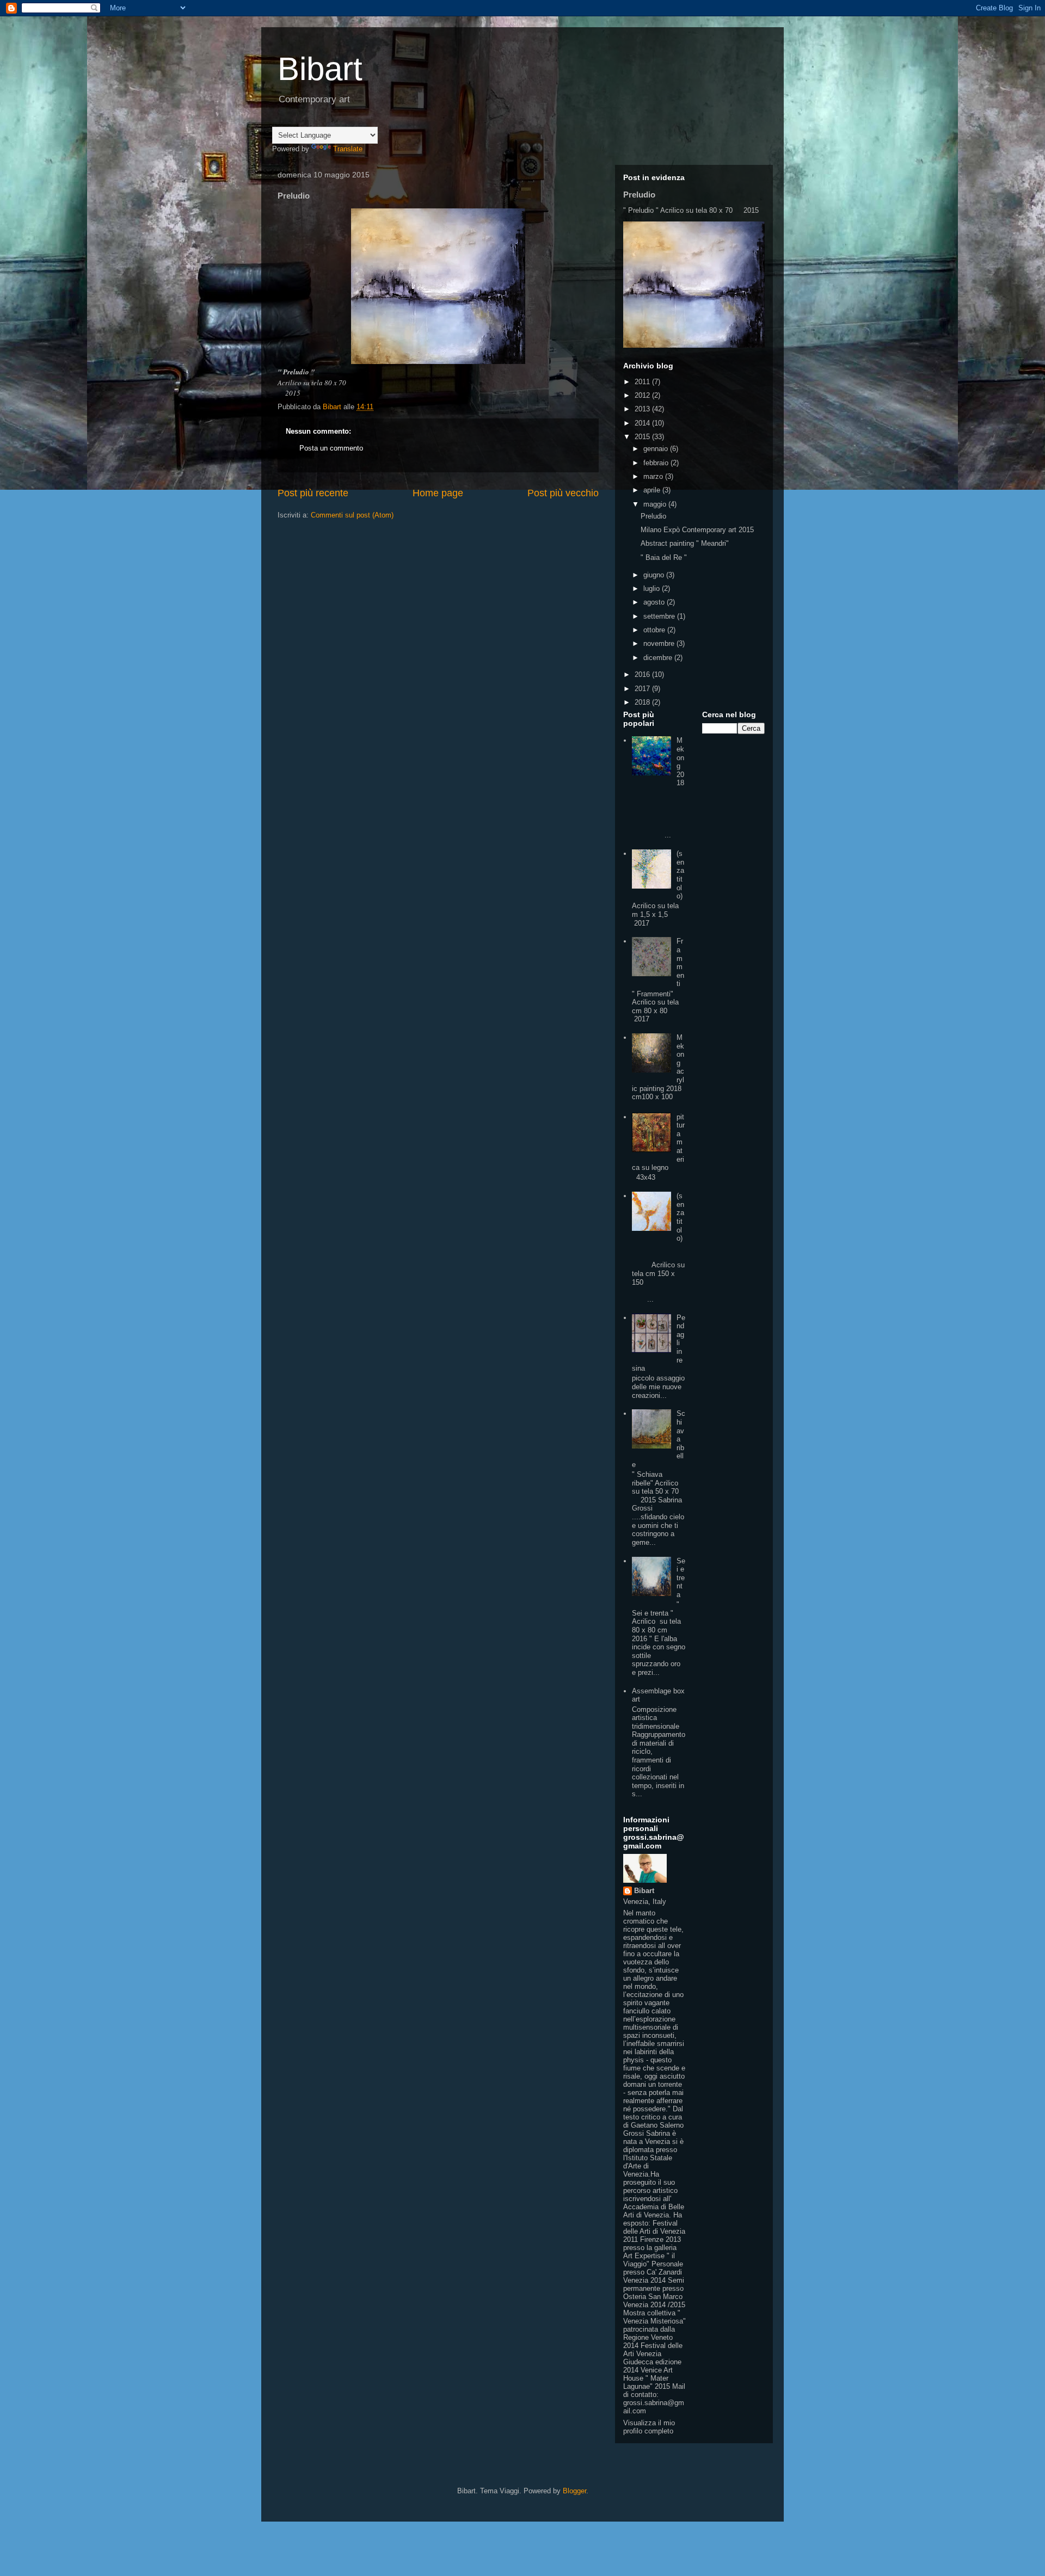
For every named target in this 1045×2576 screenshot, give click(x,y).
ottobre (655, 630)
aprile (653, 490)
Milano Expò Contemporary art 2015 (697, 530)
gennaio (657, 449)
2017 (643, 689)
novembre (660, 643)
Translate (348, 149)
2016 (643, 674)
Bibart (320, 69)
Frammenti (680, 962)
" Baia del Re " (664, 557)
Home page (438, 493)
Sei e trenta (681, 1578)
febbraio (657, 463)
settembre (660, 616)
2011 (643, 382)
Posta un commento (331, 448)
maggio (656, 504)
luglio (653, 588)
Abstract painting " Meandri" (685, 543)
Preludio (639, 195)
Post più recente (313, 493)
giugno (655, 575)
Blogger (574, 2491)
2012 (643, 395)
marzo (654, 476)
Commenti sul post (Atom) (352, 515)
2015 (643, 437)
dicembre (659, 658)
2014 (643, 423)
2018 (643, 702)
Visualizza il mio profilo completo (649, 2427)
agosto (655, 602)
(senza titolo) (680, 875)
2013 (643, 409)
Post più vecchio (563, 493)
